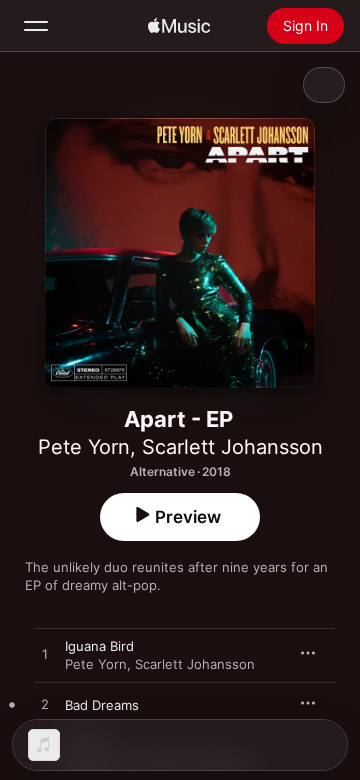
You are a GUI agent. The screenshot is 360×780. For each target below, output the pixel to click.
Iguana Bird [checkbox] (99, 646)
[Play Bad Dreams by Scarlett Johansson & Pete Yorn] (45, 705)
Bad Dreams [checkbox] (102, 705)
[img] (179, 26)
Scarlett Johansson (232, 447)
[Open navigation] (36, 26)
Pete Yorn (84, 447)
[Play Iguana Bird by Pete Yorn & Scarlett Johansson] (45, 655)
